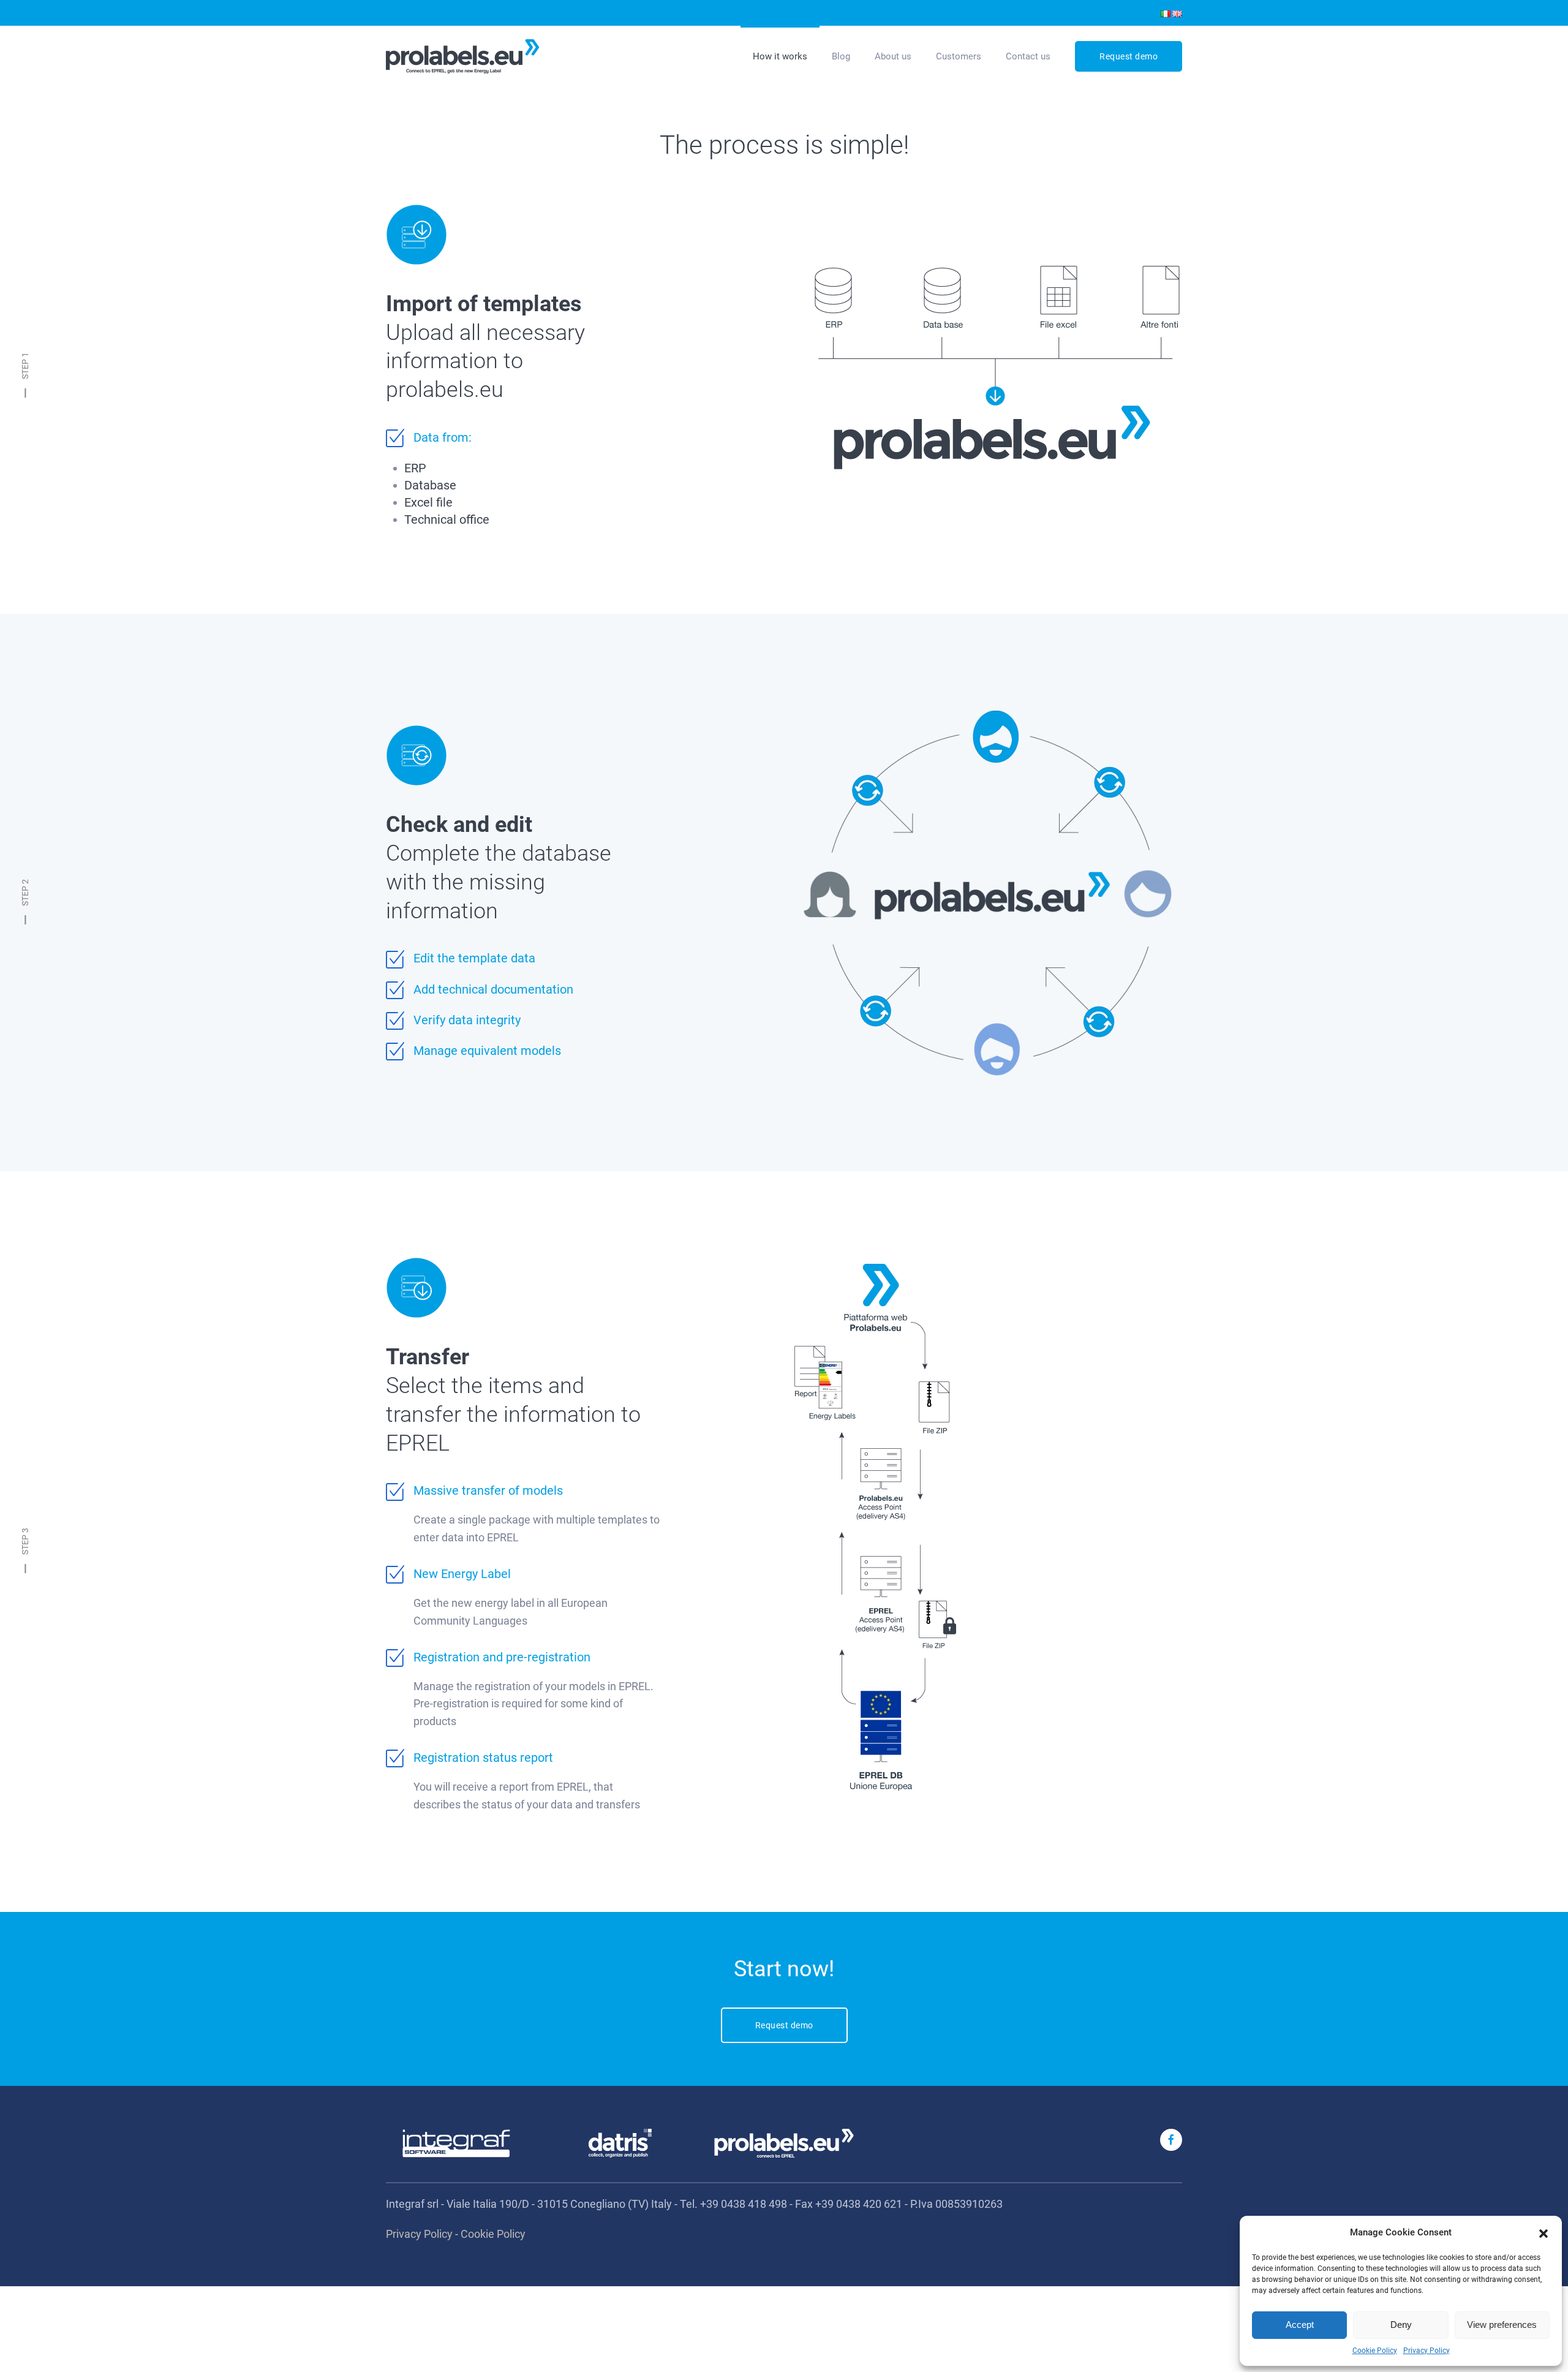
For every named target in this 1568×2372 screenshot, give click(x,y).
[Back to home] (462, 56)
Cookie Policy (1375, 2351)
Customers (959, 56)
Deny (1401, 2325)
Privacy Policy (1427, 2351)
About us (893, 56)
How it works (780, 56)
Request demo (1129, 56)
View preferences (1502, 2325)
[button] (1543, 2232)
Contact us (1028, 56)
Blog (841, 56)
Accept (1300, 2325)
